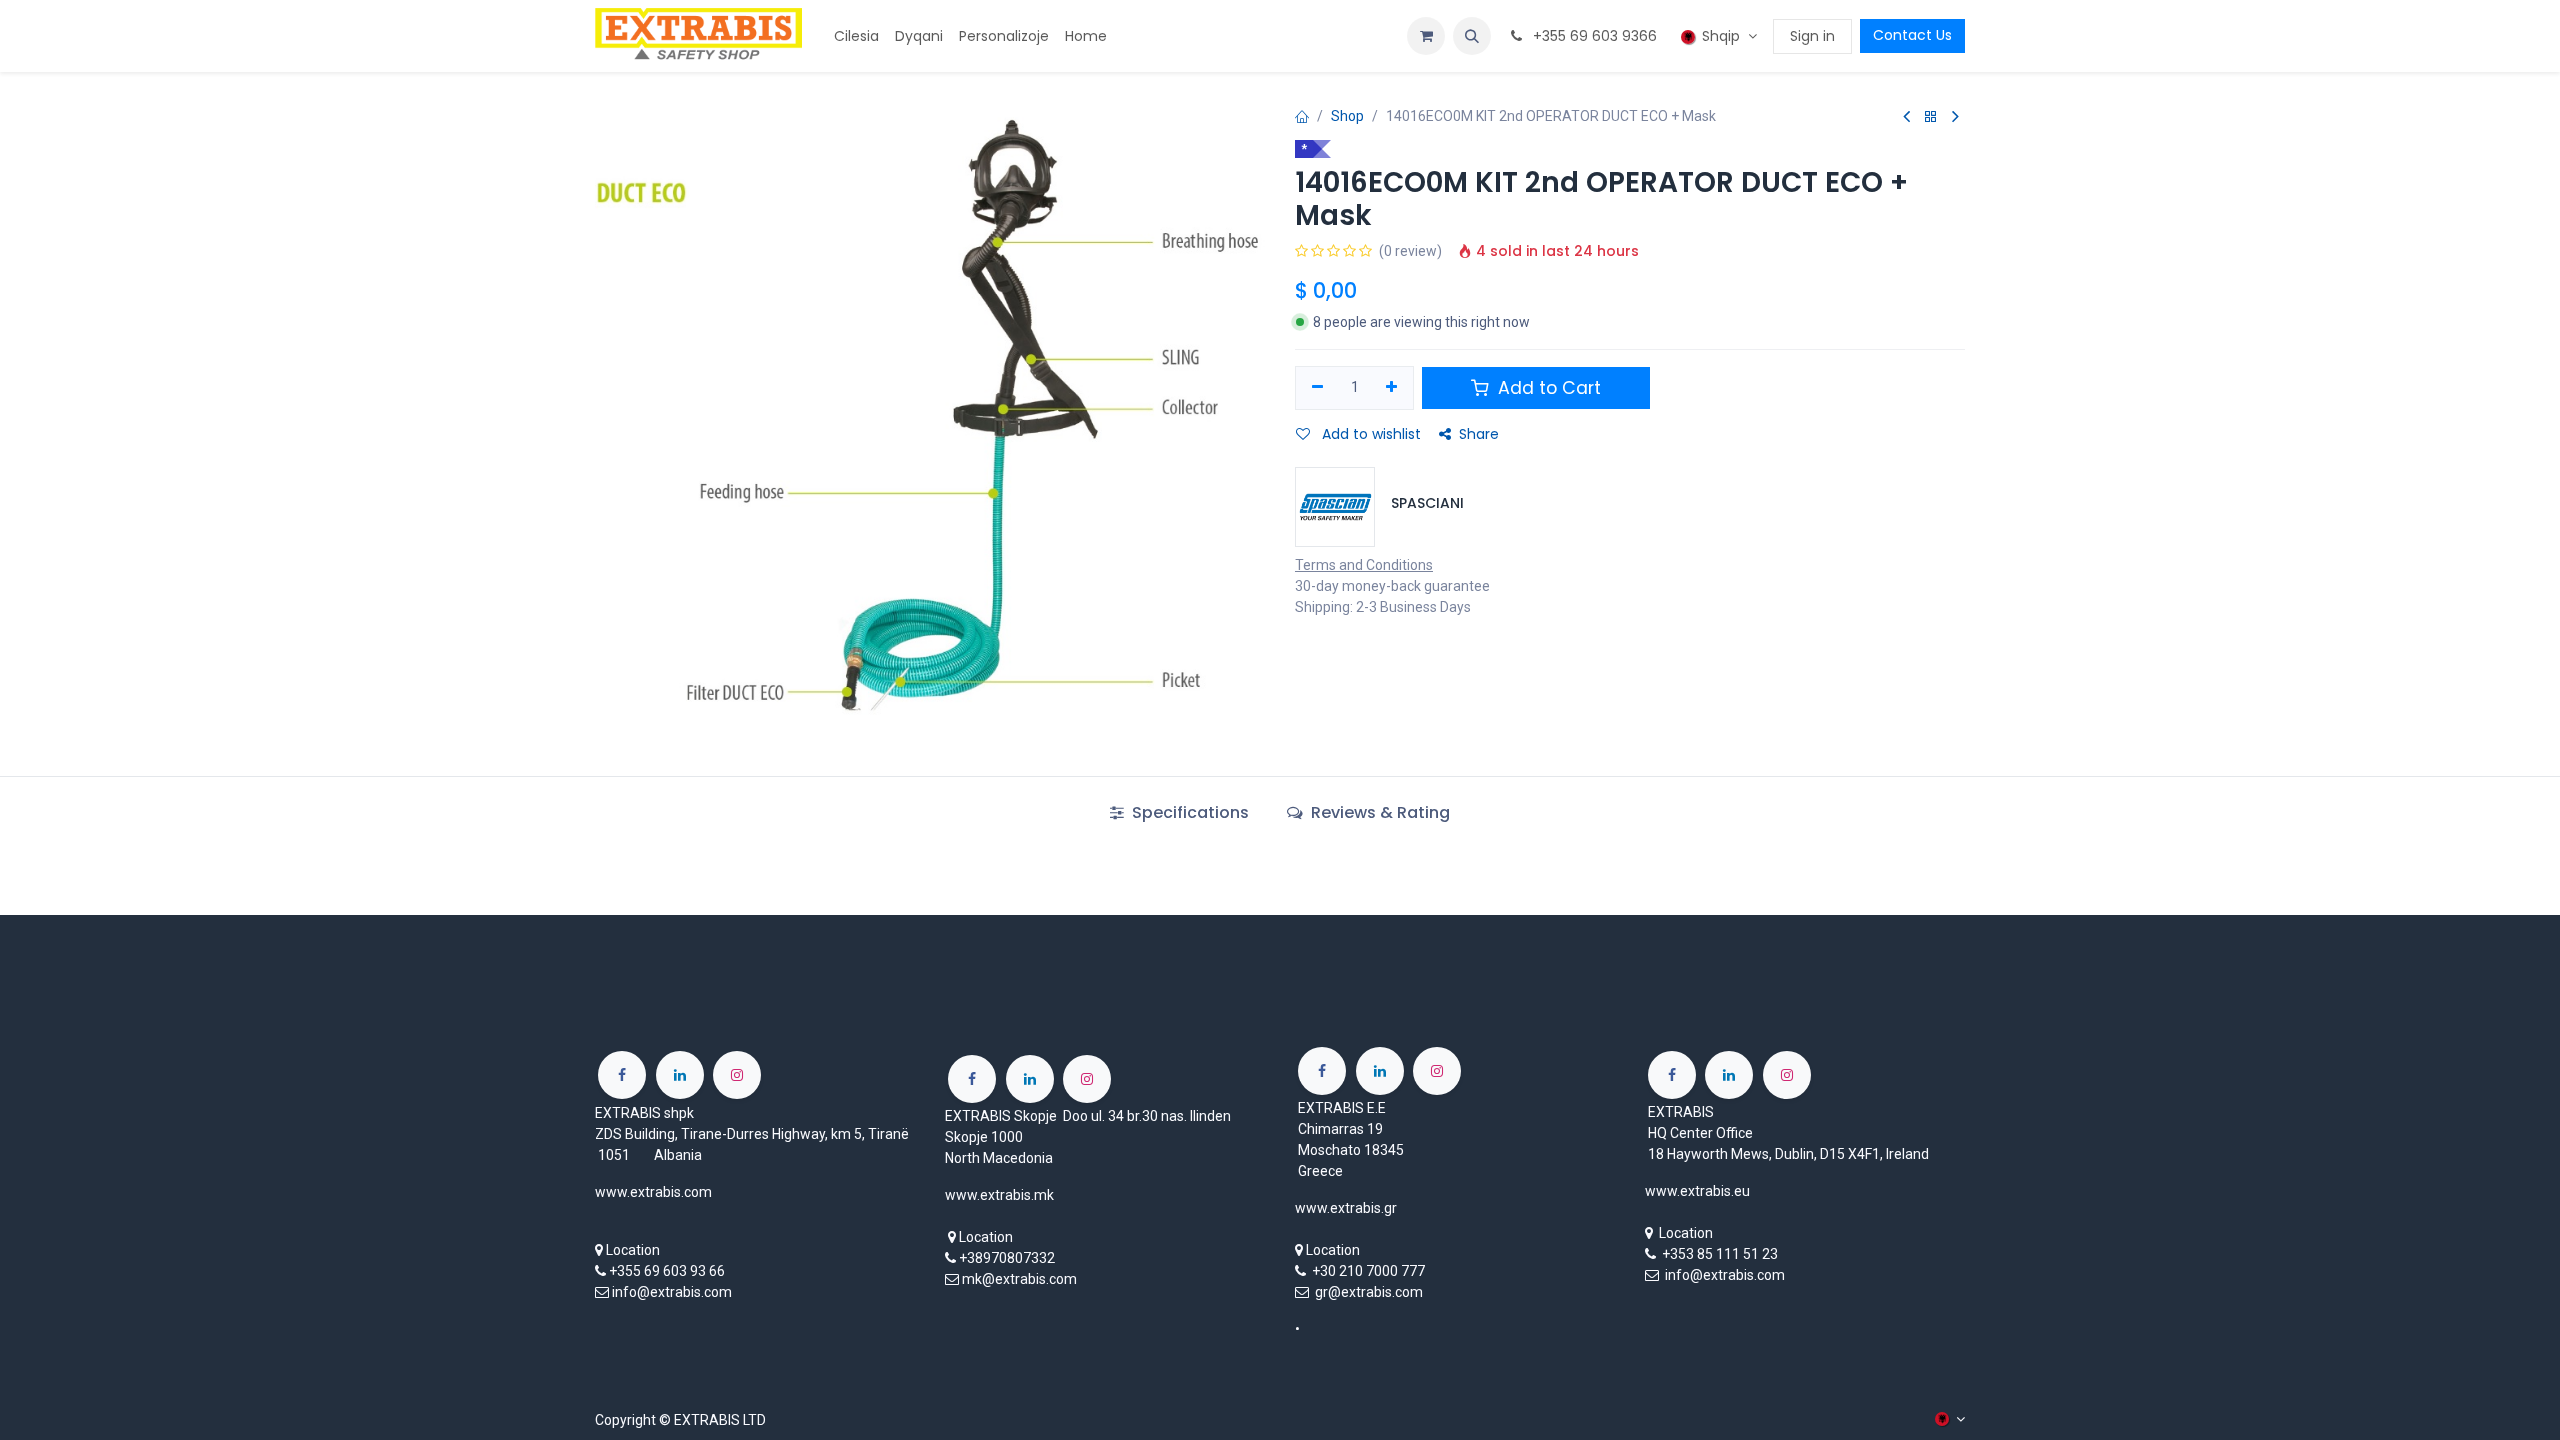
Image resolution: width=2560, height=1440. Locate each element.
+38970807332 (1007, 1258)
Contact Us (1912, 35)
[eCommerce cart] (1426, 36)
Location (633, 1250)
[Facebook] (622, 1075)
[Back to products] (1931, 117)
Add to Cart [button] (1547, 388)
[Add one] (1392, 388)
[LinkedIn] (680, 1075)
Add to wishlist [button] (1369, 434)
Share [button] (1479, 434)
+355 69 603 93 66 (667, 1271)
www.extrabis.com (653, 1192)
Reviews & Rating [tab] (1378, 812)
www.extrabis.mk (999, 1195)
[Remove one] (1317, 388)
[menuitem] (856, 36)
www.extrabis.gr (1346, 1208)
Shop (1347, 116)
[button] (1472, 36)
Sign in (1812, 36)
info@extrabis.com (672, 1292)
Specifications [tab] (1188, 812)
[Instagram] (737, 1075)
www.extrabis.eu (1697, 1191)
